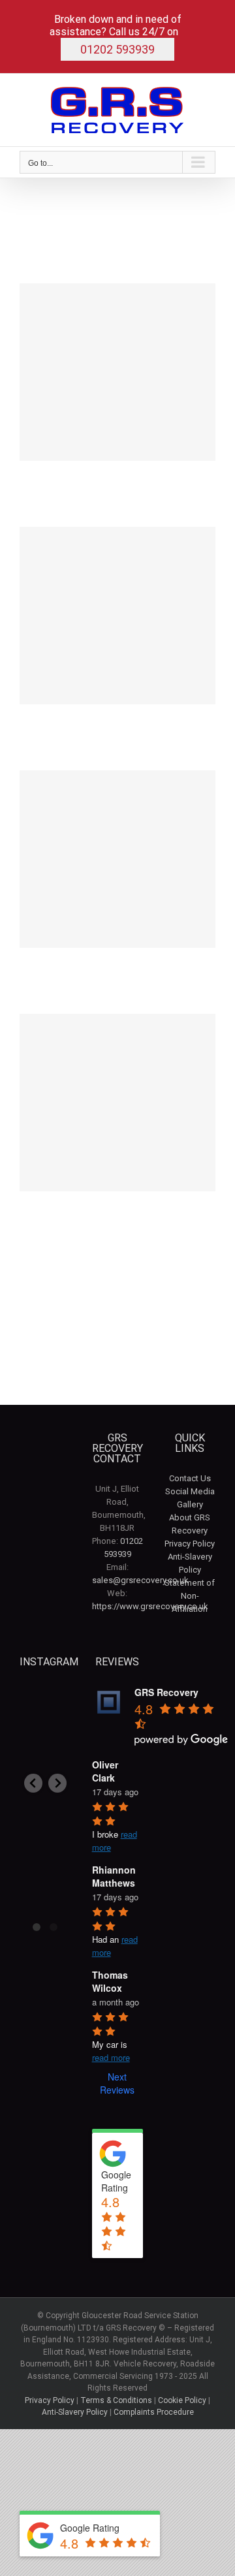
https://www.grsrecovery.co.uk (150, 1606)
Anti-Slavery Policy (75, 2412)
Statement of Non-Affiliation (190, 1596)
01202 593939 (117, 49)
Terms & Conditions (116, 2400)
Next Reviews (117, 2083)
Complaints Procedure (154, 2412)
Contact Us (190, 1478)
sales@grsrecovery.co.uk (140, 1580)
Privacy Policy (190, 1544)
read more (111, 2057)
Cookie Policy (182, 2400)
